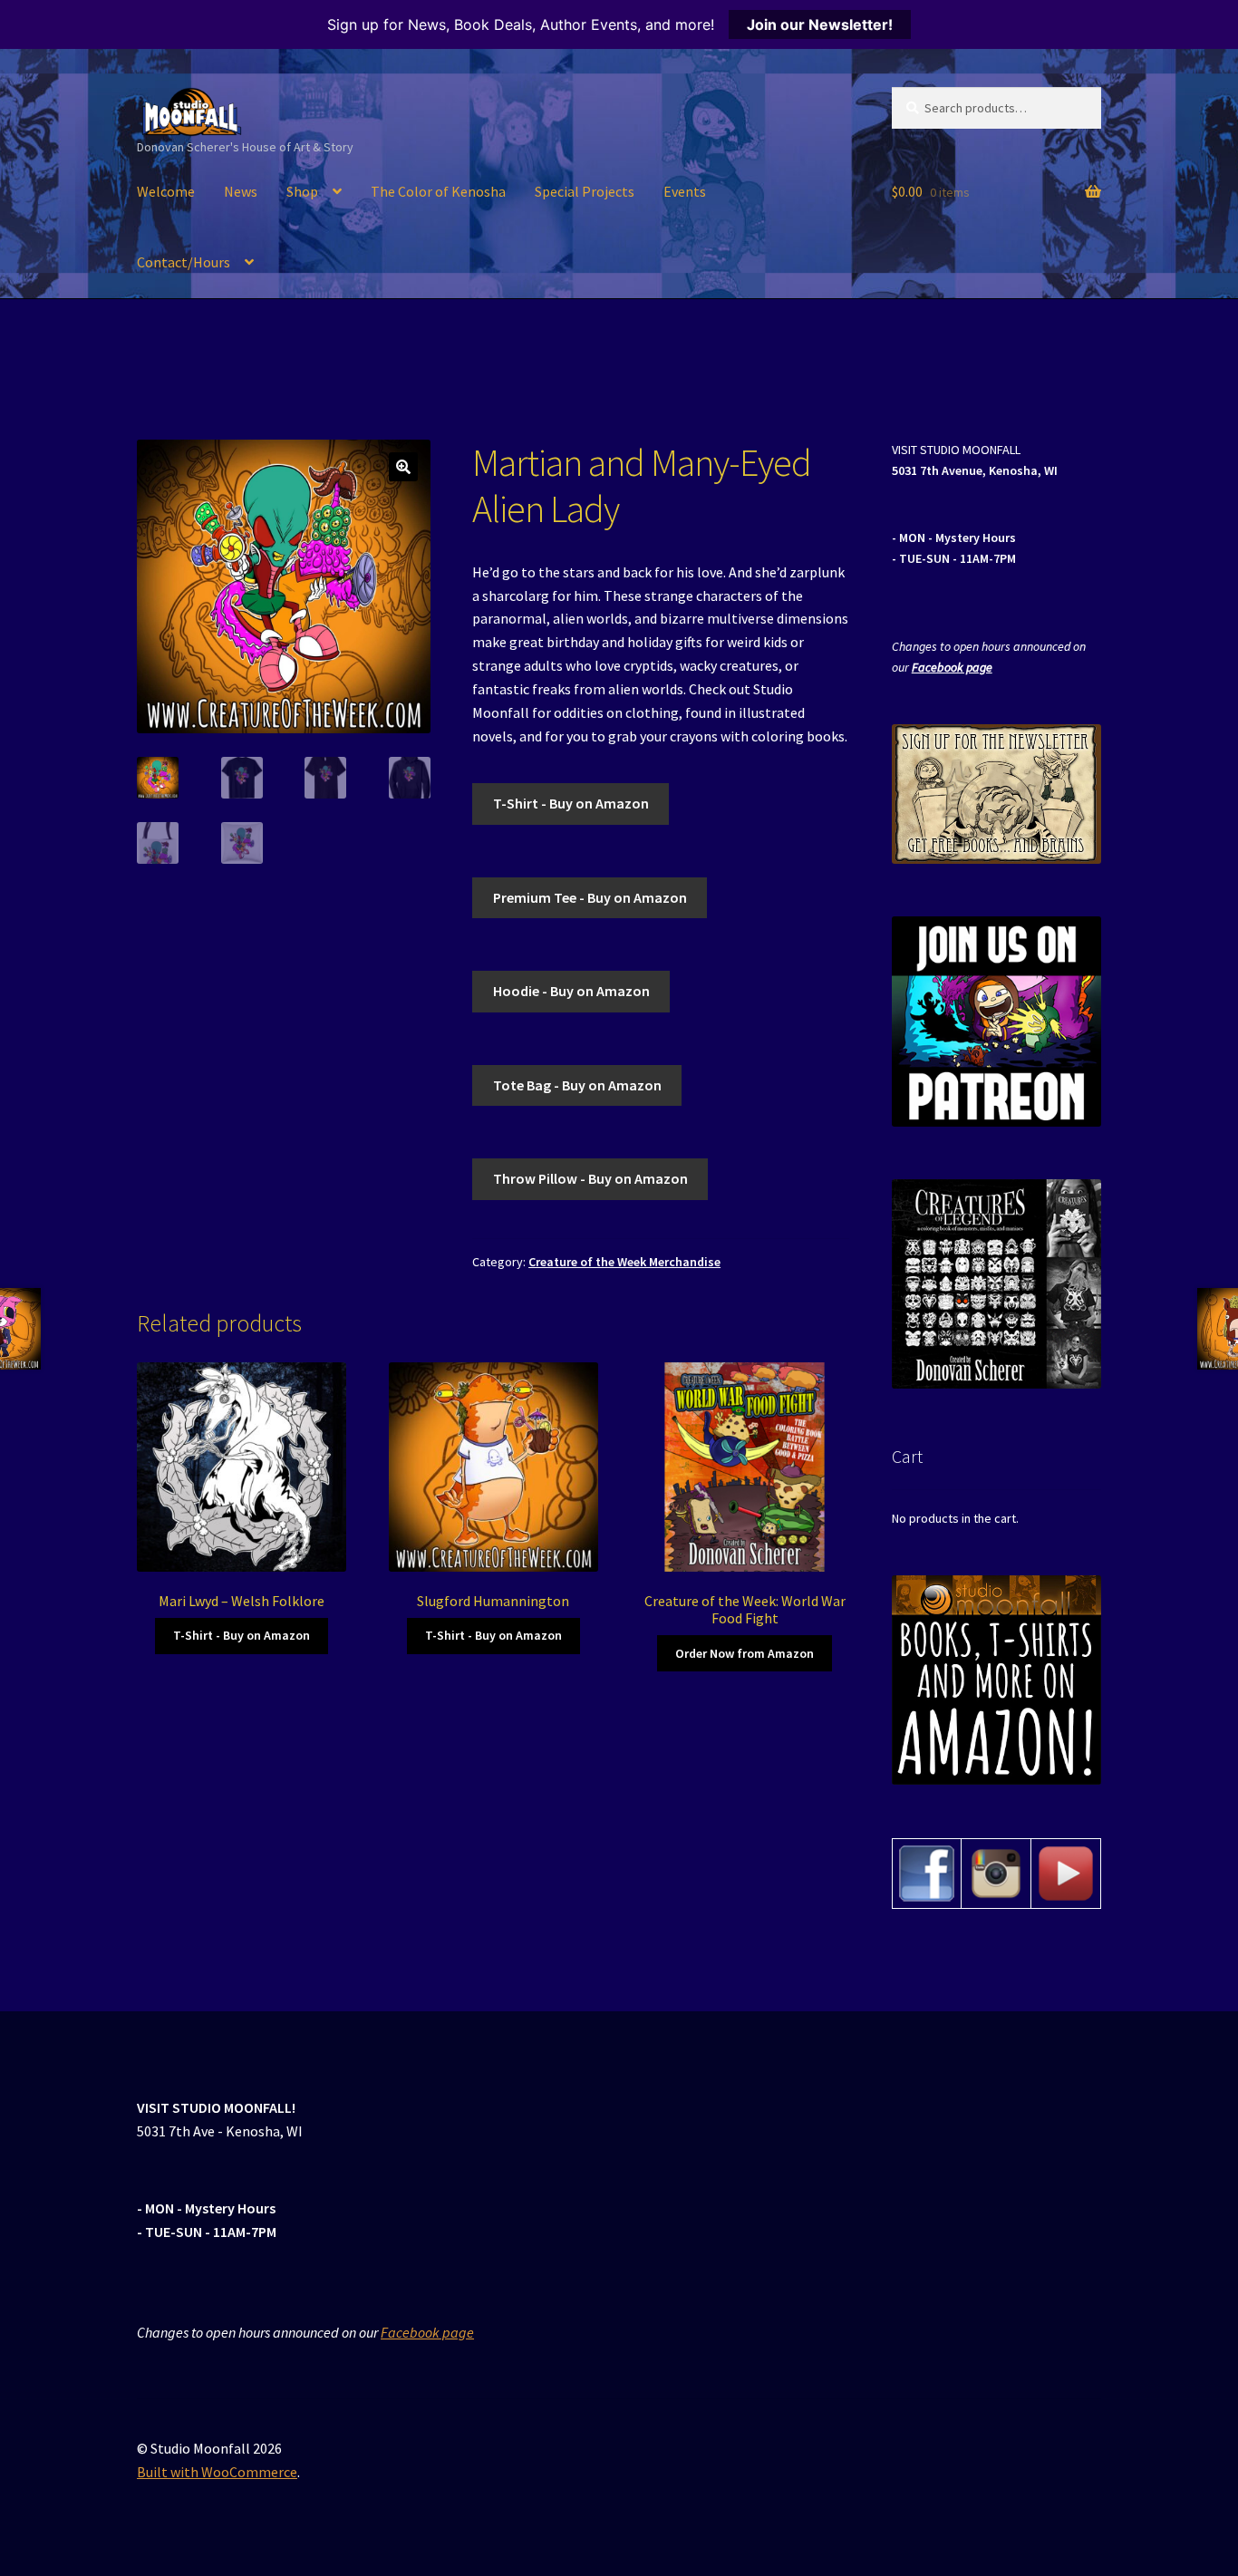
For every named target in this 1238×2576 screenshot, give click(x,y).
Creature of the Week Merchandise (624, 1262)
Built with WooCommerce (217, 2472)
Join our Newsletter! (820, 24)
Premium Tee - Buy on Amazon (590, 897)
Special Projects (585, 191)
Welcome (166, 191)
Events (685, 191)
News (241, 191)
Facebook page (952, 667)
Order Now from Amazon (745, 1653)
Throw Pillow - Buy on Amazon (590, 1178)
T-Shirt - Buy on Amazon (571, 803)
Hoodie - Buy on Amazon (571, 991)
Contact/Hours (184, 262)
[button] (403, 467)
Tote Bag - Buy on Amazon (577, 1085)
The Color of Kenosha (438, 191)
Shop (302, 191)
